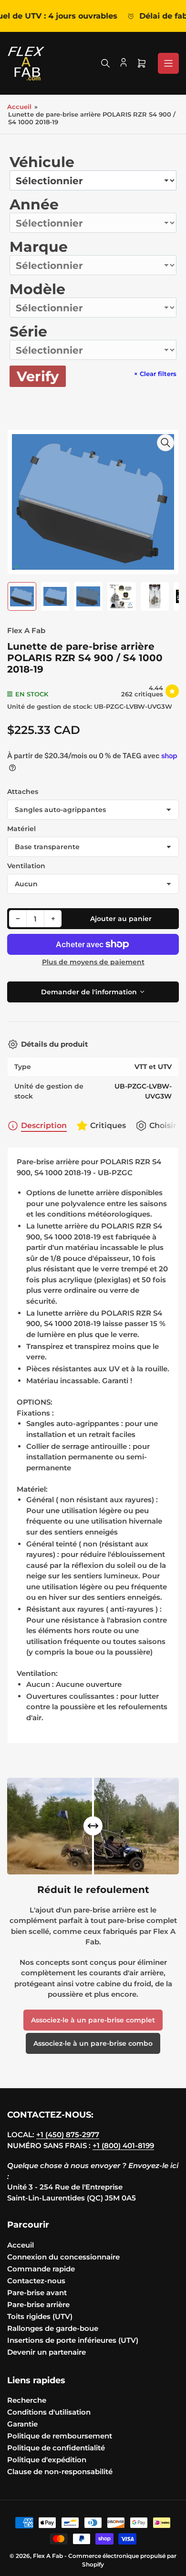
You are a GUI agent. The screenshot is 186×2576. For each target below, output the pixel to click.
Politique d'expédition (47, 2460)
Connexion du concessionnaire (63, 2257)
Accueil (19, 107)
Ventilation (26, 866)
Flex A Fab (26, 630)
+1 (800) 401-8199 (123, 2145)
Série (28, 332)
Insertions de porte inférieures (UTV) (73, 2340)
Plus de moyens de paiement (93, 962)
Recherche (27, 2400)
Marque (39, 247)
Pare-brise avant (37, 2293)
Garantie (22, 2424)
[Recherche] (105, 63)
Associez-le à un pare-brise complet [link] (93, 2020)
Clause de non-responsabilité (60, 2472)
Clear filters (155, 374)
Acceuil (21, 2245)
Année (34, 204)
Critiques (108, 1125)
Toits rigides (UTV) (40, 2316)
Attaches (23, 792)
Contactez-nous (36, 2281)
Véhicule (42, 162)
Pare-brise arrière (38, 2304)
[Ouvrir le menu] (168, 63)
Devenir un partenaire (46, 2352)
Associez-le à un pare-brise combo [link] (93, 2043)
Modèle (37, 289)
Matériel (21, 829)
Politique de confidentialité (56, 2448)
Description (44, 1125)
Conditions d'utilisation (49, 2412)
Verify (38, 376)
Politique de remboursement (60, 2436)
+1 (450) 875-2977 (68, 2135)
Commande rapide (41, 2269)
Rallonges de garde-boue (53, 2328)
